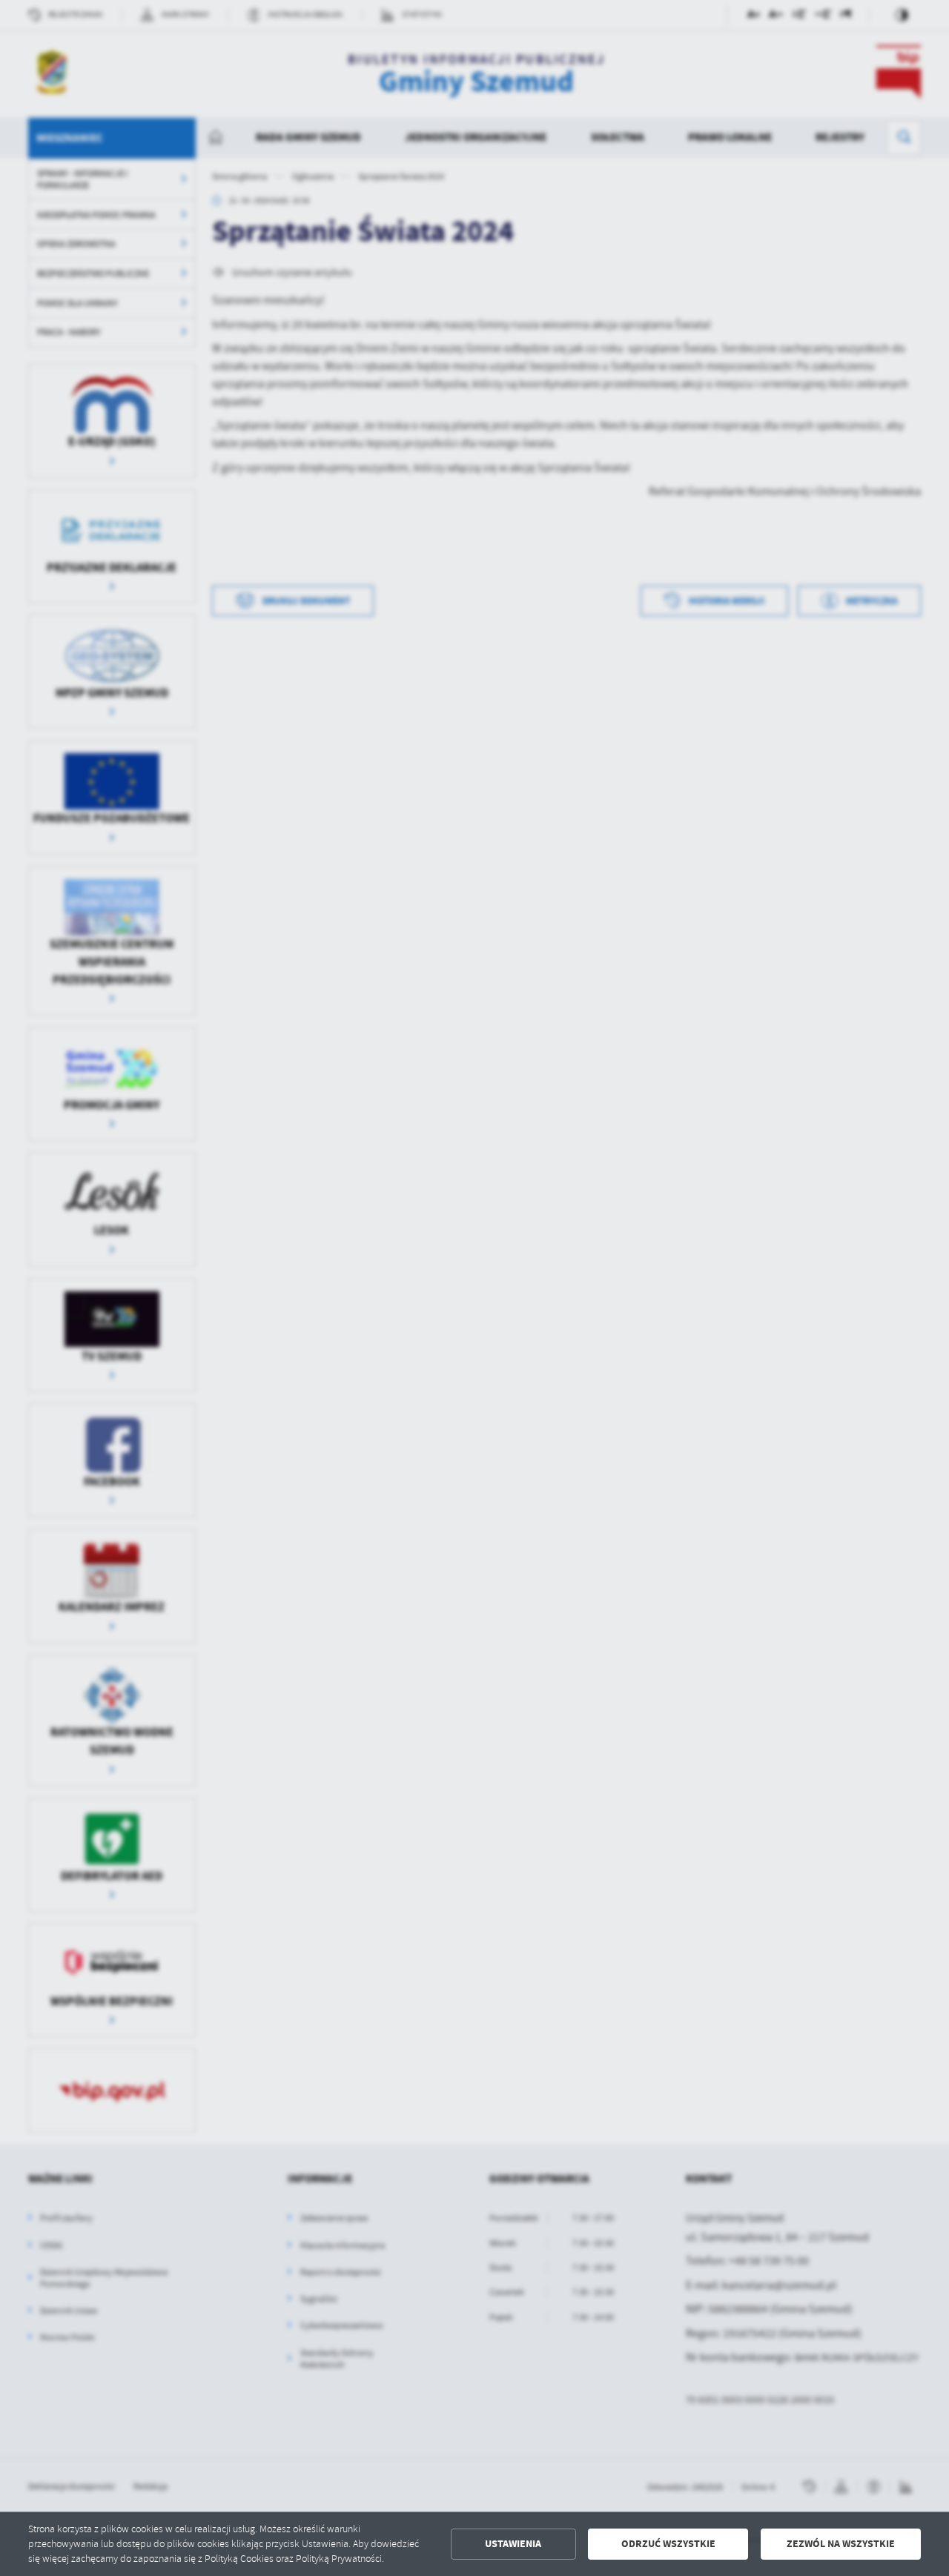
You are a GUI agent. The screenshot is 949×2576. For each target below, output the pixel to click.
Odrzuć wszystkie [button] (668, 2544)
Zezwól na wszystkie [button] (841, 2544)
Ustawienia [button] (513, 2544)
